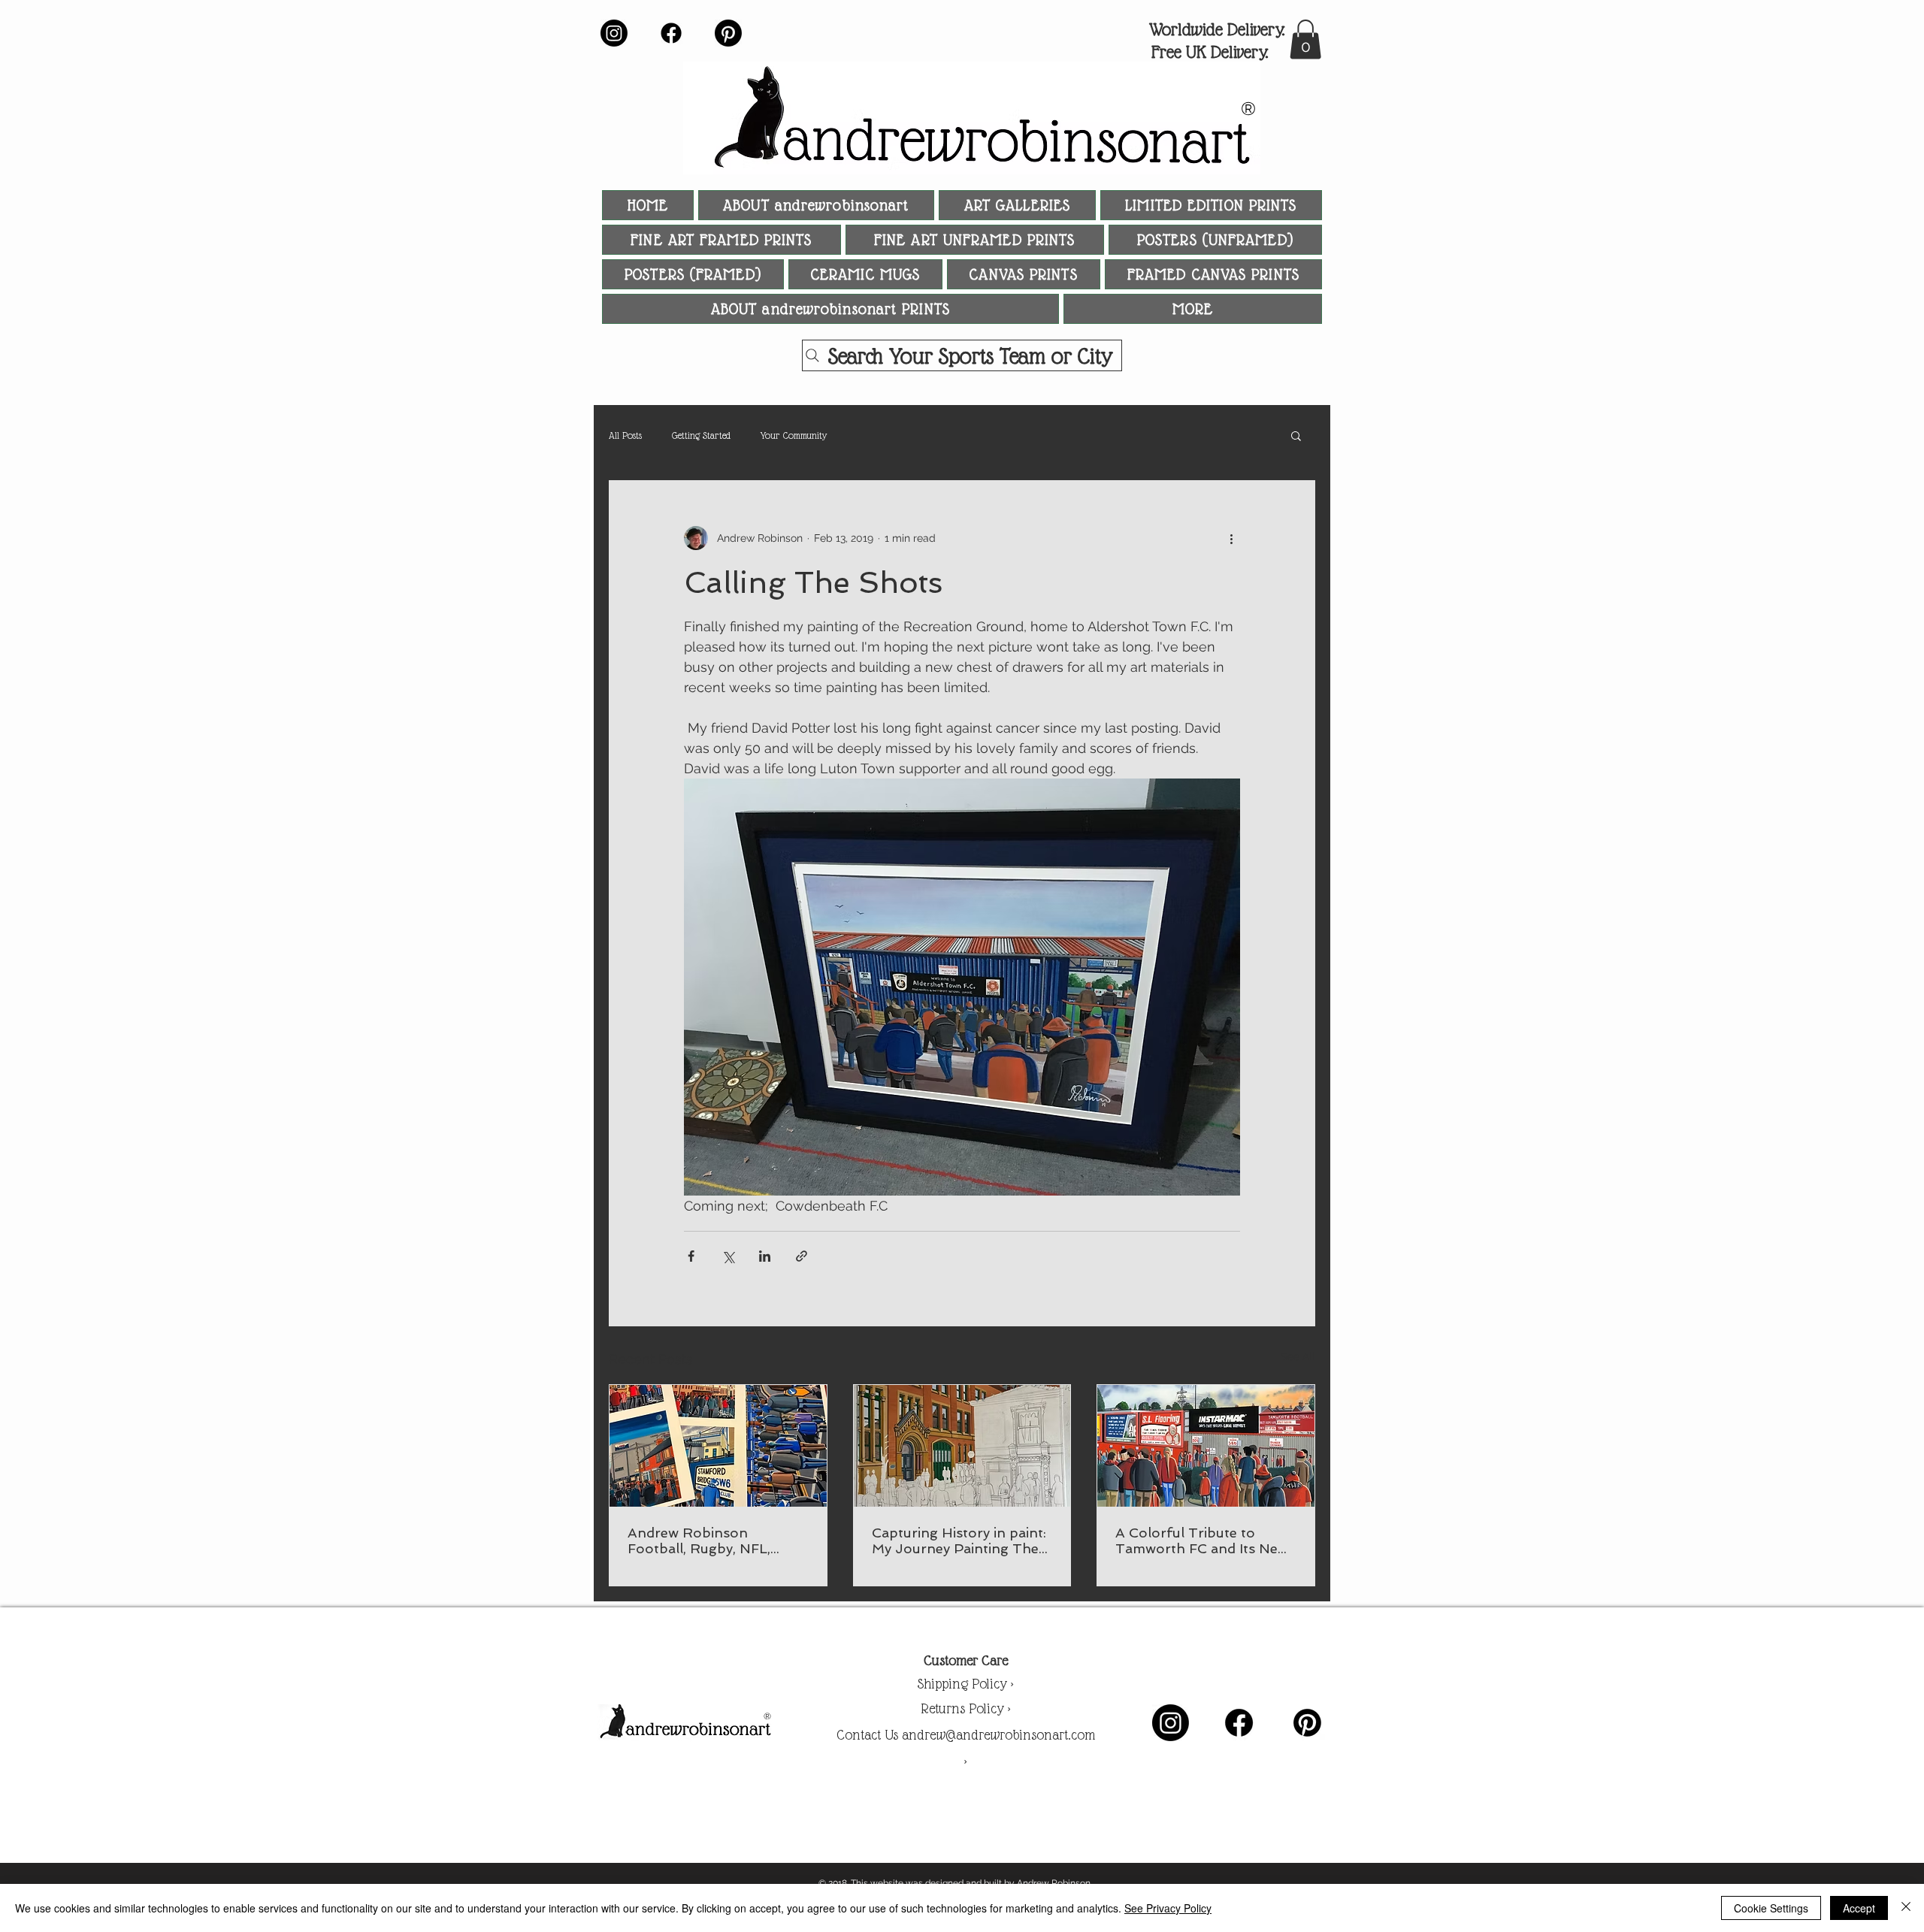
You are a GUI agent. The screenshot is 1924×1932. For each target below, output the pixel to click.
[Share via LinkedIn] (765, 1256)
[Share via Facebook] (691, 1256)
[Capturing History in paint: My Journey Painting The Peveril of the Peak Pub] (962, 1446)
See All (1298, 1356)
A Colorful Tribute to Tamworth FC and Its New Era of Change (1202, 1540)
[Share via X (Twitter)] (728, 1256)
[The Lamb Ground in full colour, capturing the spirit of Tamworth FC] (1206, 1446)
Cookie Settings (1771, 1908)
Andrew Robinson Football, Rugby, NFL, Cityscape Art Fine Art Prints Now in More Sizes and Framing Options (711, 1540)
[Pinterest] (728, 33)
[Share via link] (802, 1256)
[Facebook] (671, 33)
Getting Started (701, 435)
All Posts (625, 435)
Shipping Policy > (965, 1684)
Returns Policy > (966, 1708)
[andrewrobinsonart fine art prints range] (718, 1446)
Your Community (794, 435)
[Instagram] (614, 33)
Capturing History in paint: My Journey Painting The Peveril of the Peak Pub (959, 1540)
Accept (1859, 1908)
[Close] (1906, 1908)
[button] (1305, 39)
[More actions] (1231, 538)
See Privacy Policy (1168, 1908)
